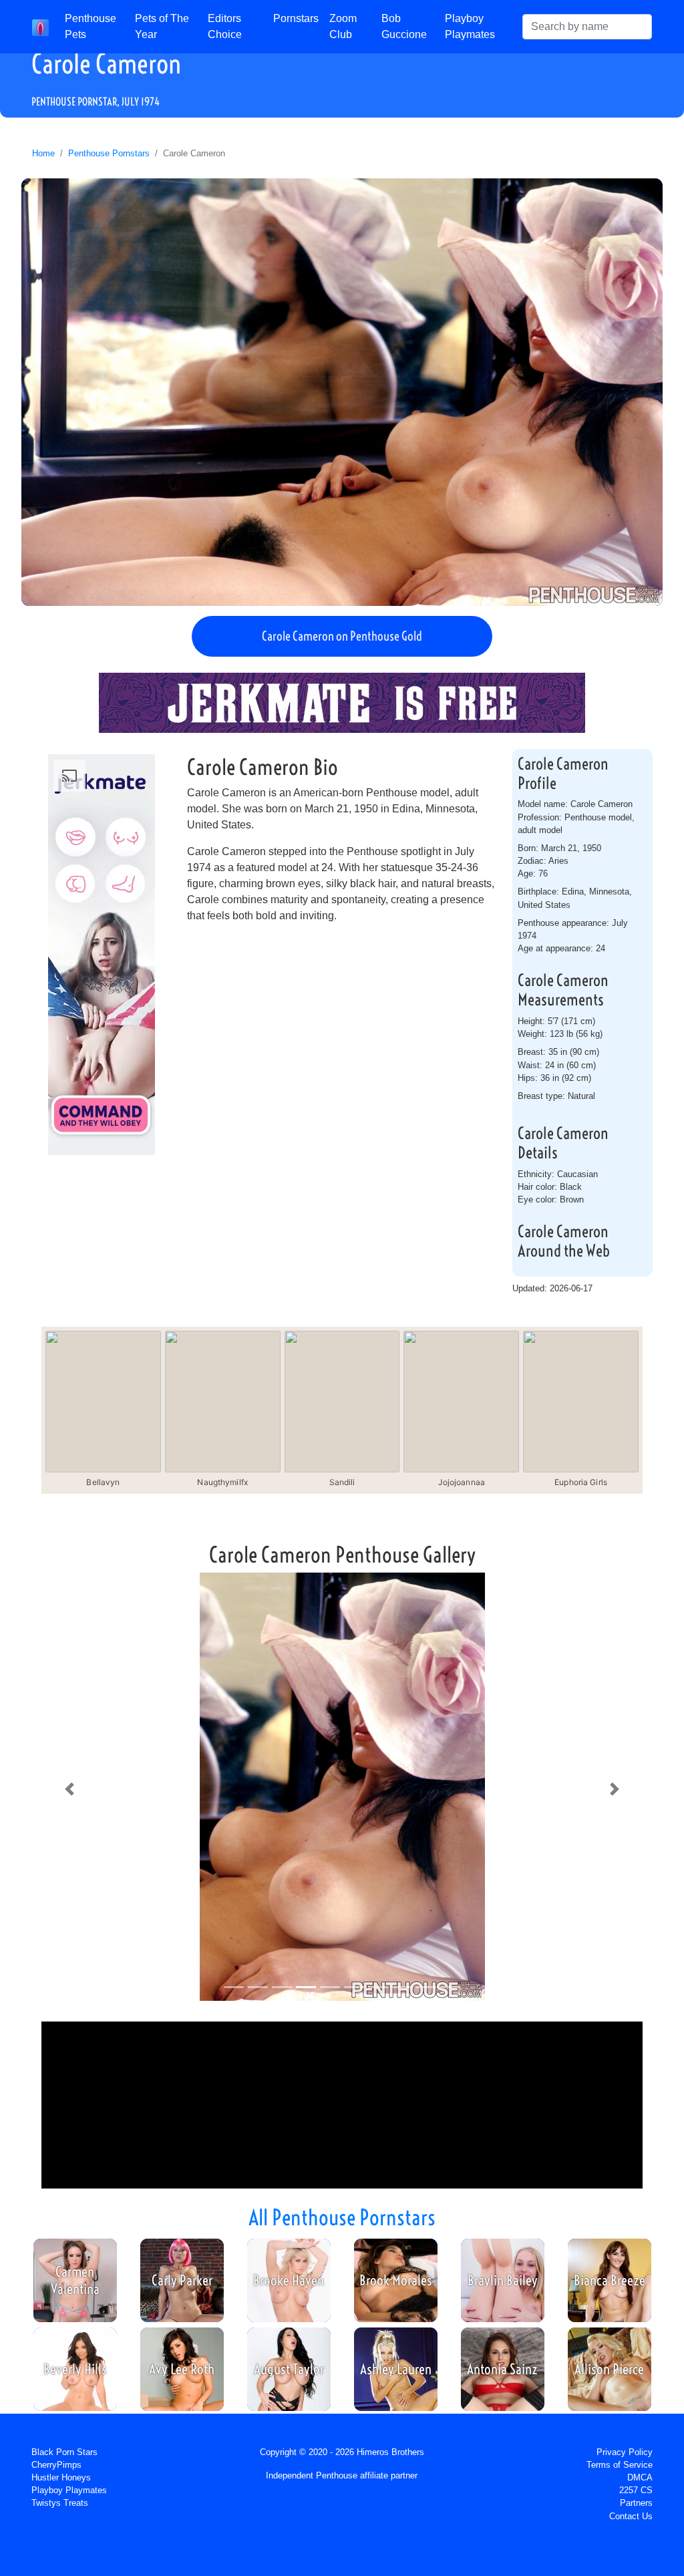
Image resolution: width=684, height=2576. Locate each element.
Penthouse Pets (91, 26)
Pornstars (296, 18)
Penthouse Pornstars (109, 153)
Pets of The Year (162, 26)
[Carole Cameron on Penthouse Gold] (342, 392)
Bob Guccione (404, 26)
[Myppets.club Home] (40, 27)
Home (43, 153)
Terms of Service (620, 2465)
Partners (636, 2503)
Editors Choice (225, 26)
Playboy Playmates (470, 26)
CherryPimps (56, 2465)
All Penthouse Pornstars (342, 2217)
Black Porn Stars (64, 2452)
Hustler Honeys (61, 2477)
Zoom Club (343, 26)
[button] (69, 1789)
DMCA (640, 2477)
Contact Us (631, 2516)
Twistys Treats (60, 2503)
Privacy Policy (625, 2452)
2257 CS (636, 2490)
